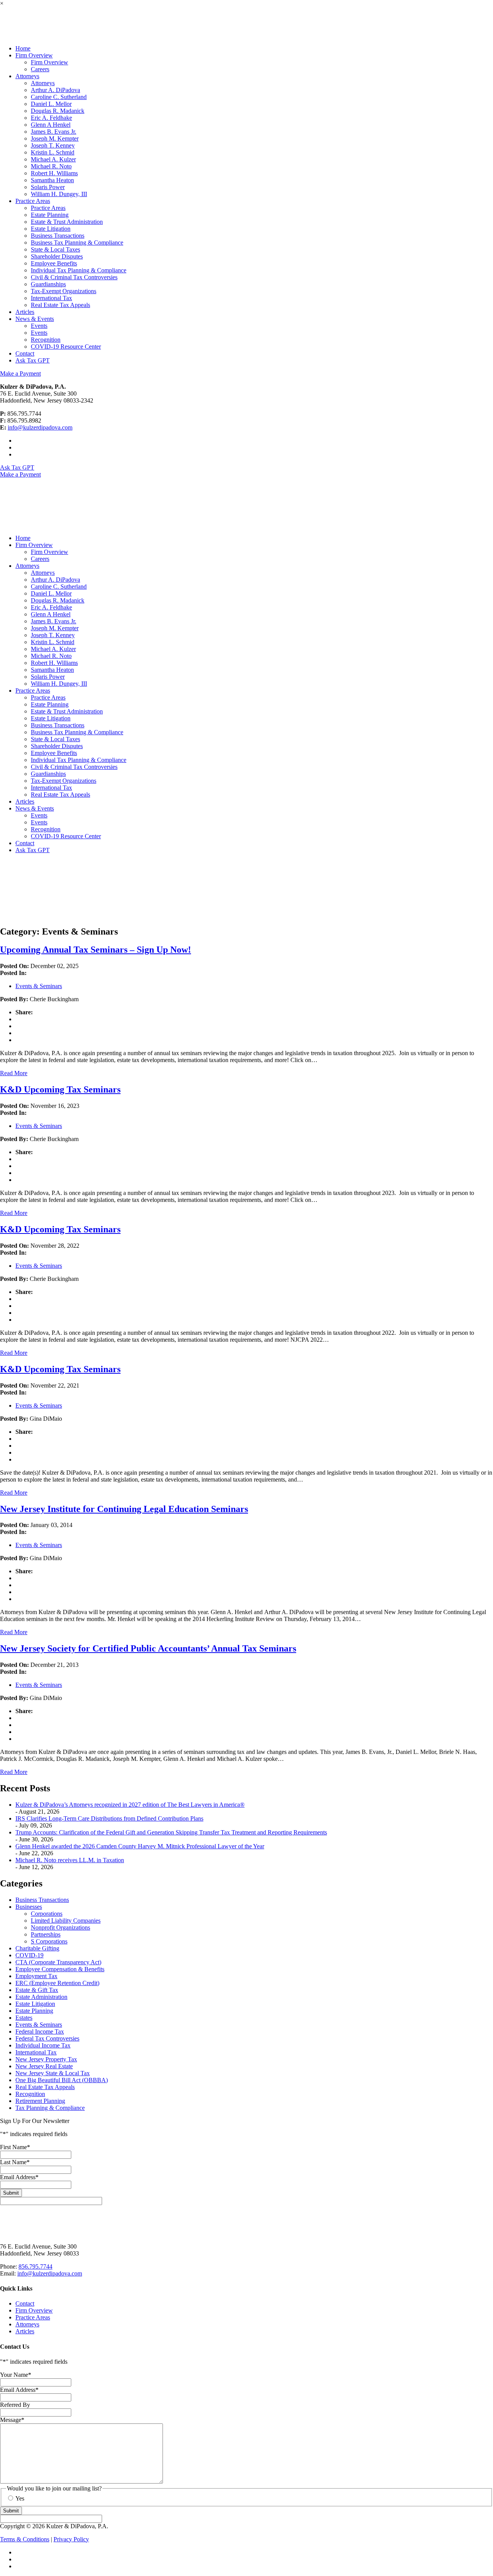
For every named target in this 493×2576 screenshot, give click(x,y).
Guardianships (48, 284)
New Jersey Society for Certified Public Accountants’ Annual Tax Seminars (148, 1648)
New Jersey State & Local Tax (53, 2073)
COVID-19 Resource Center (66, 347)
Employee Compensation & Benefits (60, 1969)
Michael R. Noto (51, 166)
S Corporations (49, 1941)
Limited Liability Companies (66, 1921)
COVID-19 (29, 1955)
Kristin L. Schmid (53, 152)
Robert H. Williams (54, 173)
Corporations (47, 1914)
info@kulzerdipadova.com (40, 427)
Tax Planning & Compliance (50, 2108)
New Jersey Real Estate (44, 2066)
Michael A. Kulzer (53, 159)
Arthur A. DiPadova (55, 90)
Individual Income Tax (43, 2045)
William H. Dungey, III (59, 194)
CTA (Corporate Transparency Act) (58, 1962)
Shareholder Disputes (57, 256)
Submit (11, 2193)
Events (39, 326)
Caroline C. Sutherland (59, 97)
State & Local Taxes (55, 249)
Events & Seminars (39, 986)
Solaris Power (48, 187)
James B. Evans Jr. (54, 132)
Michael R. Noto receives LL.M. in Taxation (70, 1860)
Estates (24, 2018)
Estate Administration (41, 1997)
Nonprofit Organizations (60, 1927)
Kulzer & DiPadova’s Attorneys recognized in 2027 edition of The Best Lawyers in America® (130, 1805)
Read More (14, 1073)
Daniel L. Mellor (51, 104)
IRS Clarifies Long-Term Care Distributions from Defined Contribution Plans (109, 1818)
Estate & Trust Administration (67, 222)
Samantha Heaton (52, 180)
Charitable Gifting (37, 1948)
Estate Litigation (51, 229)
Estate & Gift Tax (37, 1990)
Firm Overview (49, 62)
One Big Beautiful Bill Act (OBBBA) (62, 2080)
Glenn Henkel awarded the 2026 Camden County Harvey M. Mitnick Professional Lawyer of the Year (140, 1846)
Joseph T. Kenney (53, 145)
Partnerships (46, 1934)
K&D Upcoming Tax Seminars (60, 1089)
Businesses (29, 1907)
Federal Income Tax (40, 2031)
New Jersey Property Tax (46, 2059)
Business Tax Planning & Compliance (77, 242)
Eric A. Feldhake (51, 118)
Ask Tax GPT (17, 467)
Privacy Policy (71, 2539)
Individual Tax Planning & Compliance (79, 270)
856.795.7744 (35, 2266)
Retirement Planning (40, 2101)
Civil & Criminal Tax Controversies (74, 277)
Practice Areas (48, 208)
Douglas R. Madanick (58, 111)
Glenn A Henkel (51, 125)
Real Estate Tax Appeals (60, 305)
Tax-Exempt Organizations (64, 291)
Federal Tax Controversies (47, 2038)
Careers (40, 69)
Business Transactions (58, 236)
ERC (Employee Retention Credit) (57, 1983)
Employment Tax (36, 1976)
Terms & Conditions (25, 2539)
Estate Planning (50, 215)
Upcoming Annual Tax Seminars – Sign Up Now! (96, 950)
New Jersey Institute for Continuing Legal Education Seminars (124, 1509)
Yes (20, 2498)
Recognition (46, 340)
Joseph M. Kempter (55, 138)
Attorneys (43, 83)
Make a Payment (20, 373)
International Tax (51, 298)
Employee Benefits (54, 263)
